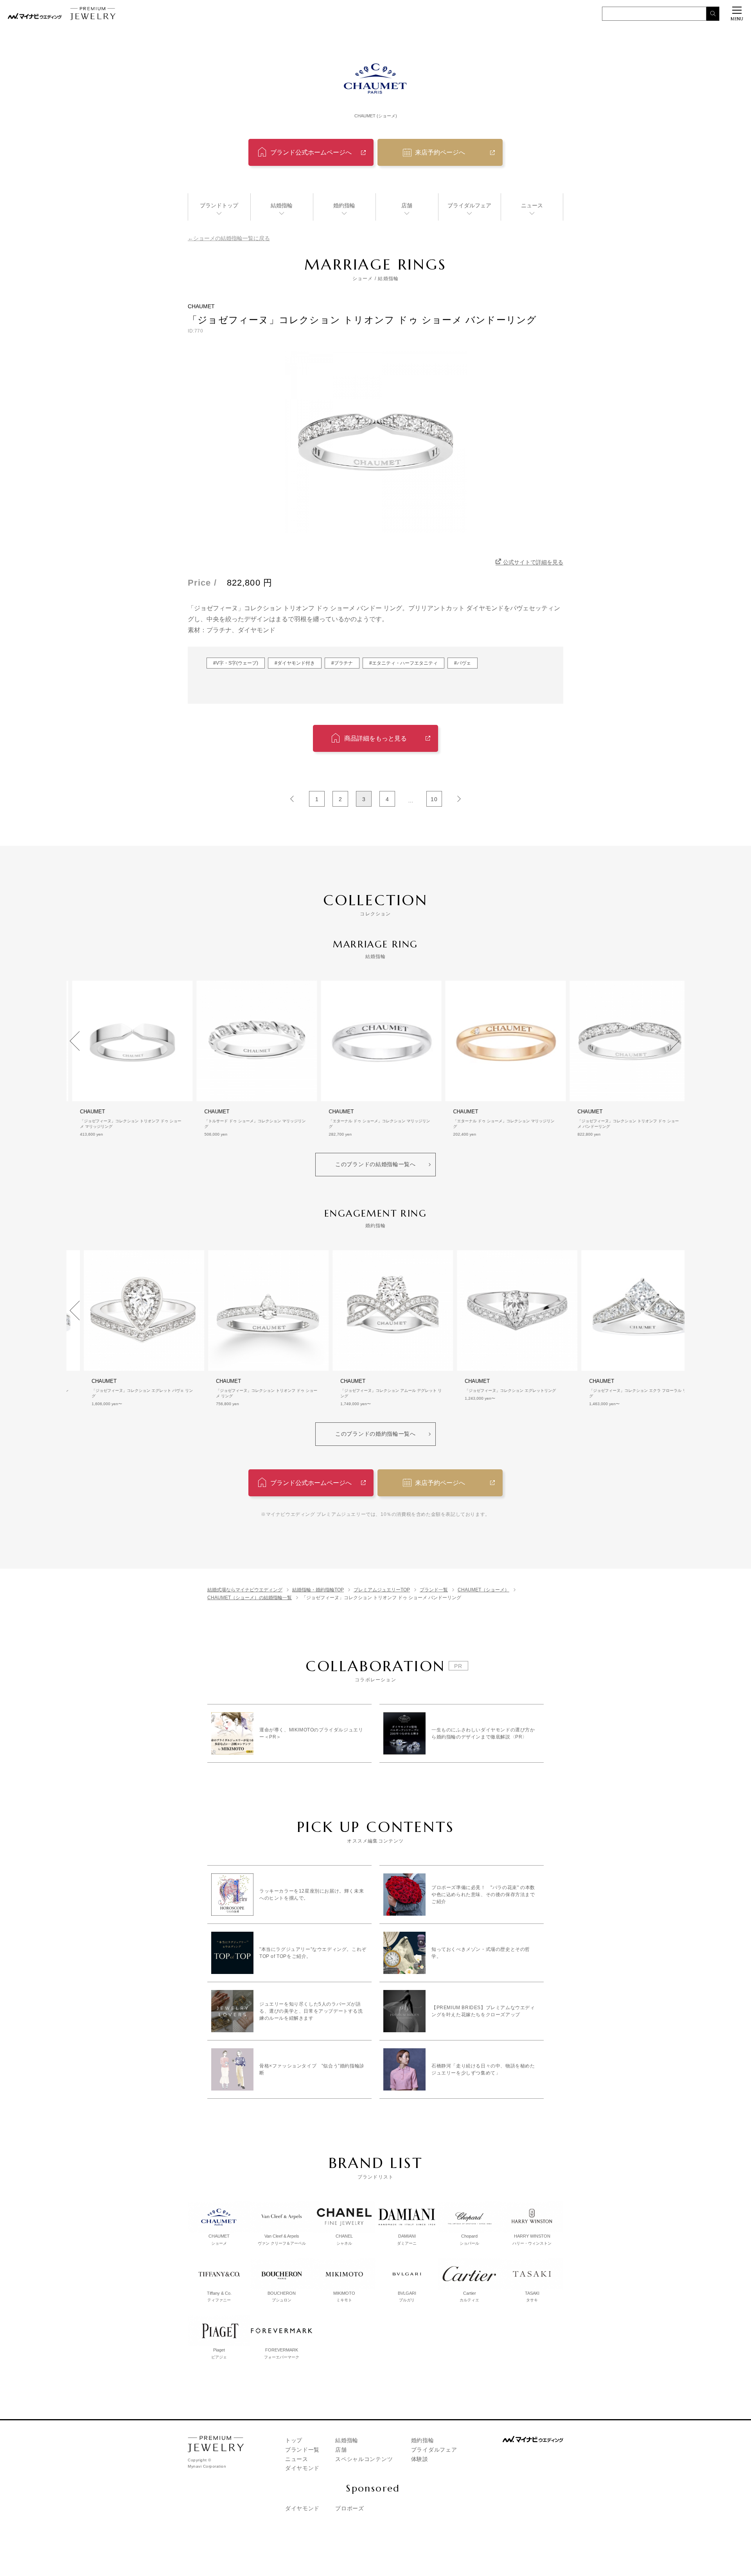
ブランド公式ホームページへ (311, 152)
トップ (294, 2440)
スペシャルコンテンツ (364, 2459)
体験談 (420, 2459)
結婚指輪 (282, 205)
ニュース (532, 205)
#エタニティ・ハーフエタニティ (403, 663)
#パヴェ (463, 663)
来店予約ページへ (440, 152)
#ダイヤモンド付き (295, 663)
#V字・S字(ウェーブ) (236, 663)
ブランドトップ (219, 205)
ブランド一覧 (302, 2450)
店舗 (407, 205)
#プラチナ (342, 663)
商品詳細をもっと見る (375, 738)
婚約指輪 (344, 205)
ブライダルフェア (469, 205)
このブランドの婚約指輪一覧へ (375, 1434)
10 (434, 799)
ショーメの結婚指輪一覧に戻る (232, 238)
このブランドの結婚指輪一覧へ (375, 1164)
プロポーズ (350, 2508)
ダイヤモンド (302, 2468)
